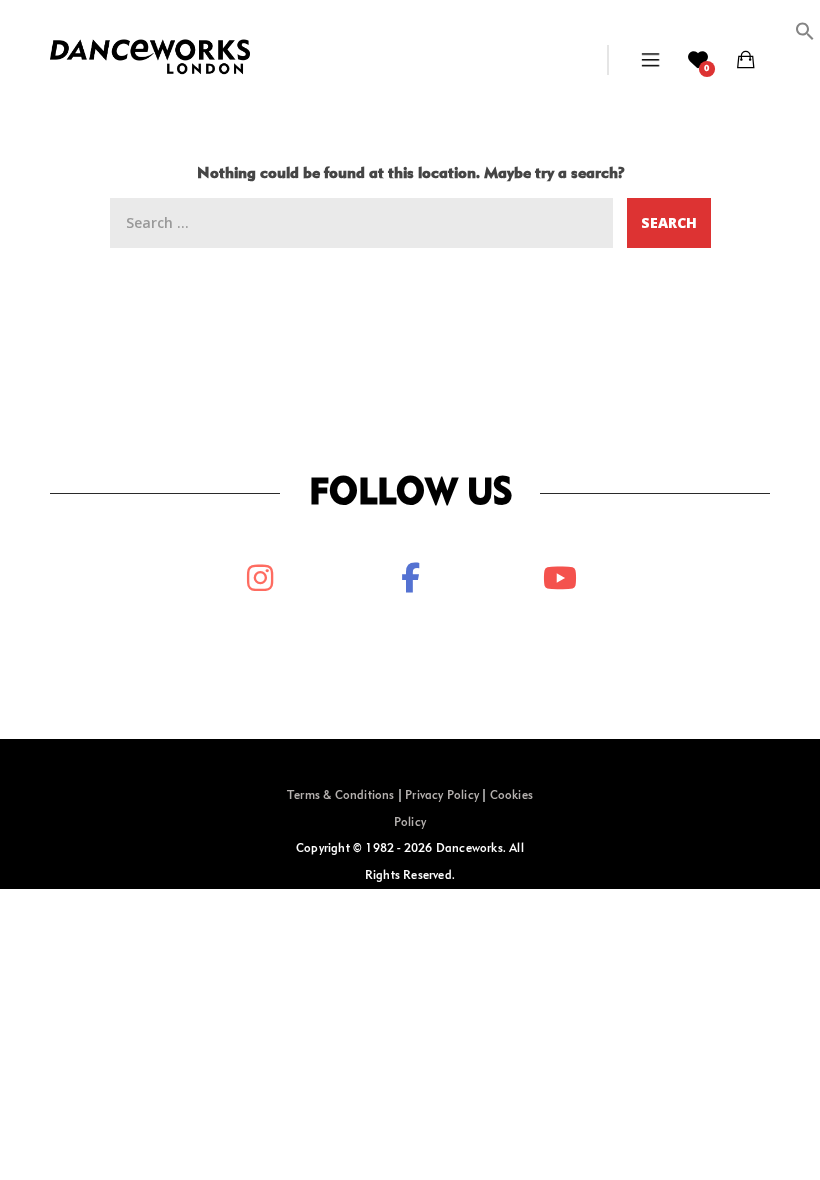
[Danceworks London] (150, 60)
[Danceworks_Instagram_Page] (260, 578)
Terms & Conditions (341, 796)
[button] (805, 37)
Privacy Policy (442, 796)
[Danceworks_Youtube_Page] (560, 578)
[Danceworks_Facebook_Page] (410, 578)
